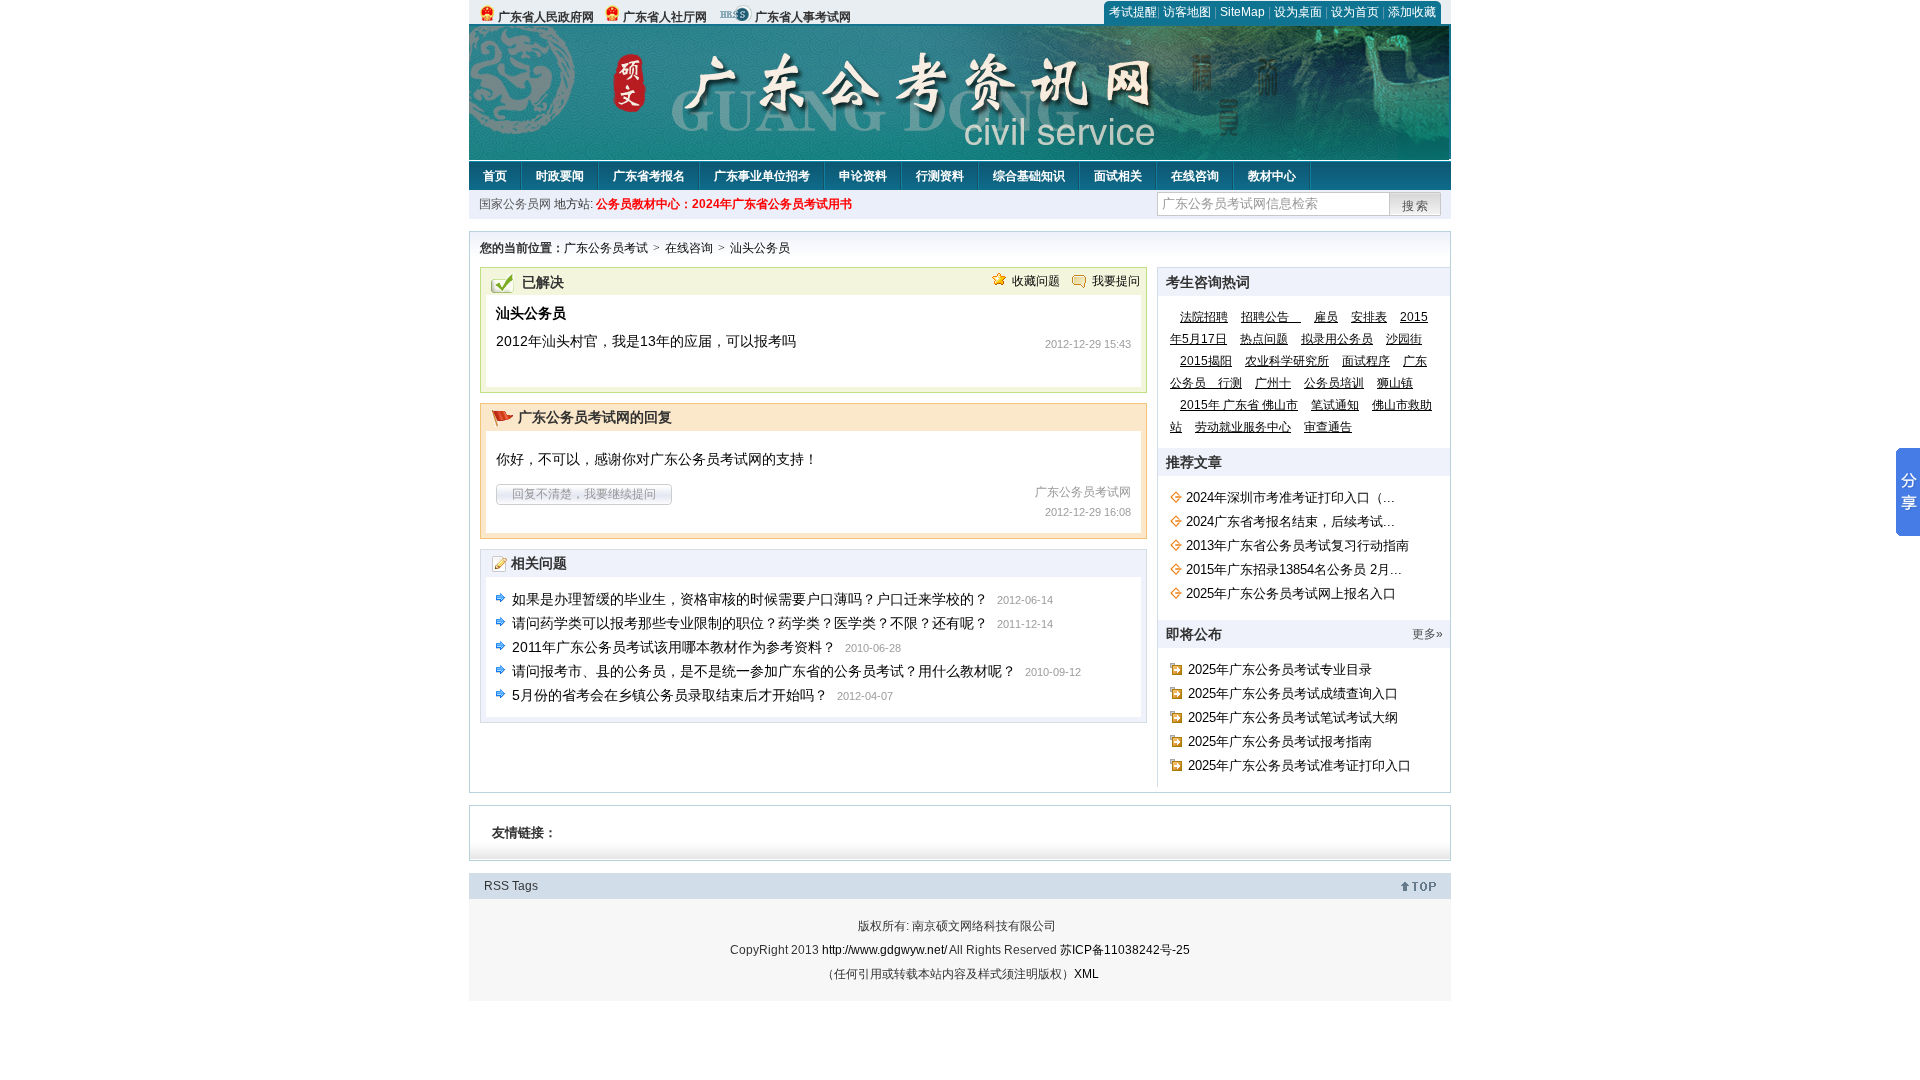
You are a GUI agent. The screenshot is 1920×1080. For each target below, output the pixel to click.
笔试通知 (1335, 405)
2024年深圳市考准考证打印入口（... (1290, 497)
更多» (1427, 634)
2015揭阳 (1206, 361)
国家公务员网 (515, 204)
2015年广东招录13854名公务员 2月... (1294, 569)
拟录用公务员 (1337, 339)
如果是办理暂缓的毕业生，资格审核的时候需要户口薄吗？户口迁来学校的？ (750, 599)
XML (1086, 974)
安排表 (1369, 317)
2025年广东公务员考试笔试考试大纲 (1293, 717)
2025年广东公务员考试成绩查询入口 (1293, 693)
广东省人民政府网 (546, 17)
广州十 (1273, 383)
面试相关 (1118, 176)
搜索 (1416, 206)
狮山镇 (1395, 383)
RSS (496, 886)
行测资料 (940, 176)
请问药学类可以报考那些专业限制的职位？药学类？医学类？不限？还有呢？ (750, 623)
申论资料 (863, 176)
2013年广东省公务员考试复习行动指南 (1297, 545)
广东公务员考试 (606, 248)
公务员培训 (1334, 383)
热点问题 (1264, 339)
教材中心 (1272, 176)
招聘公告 (1271, 317)
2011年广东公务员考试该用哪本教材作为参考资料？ (674, 647)
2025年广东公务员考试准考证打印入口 (1299, 765)
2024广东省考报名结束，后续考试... (1290, 521)
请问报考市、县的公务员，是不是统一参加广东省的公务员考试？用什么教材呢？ (764, 671)
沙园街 (1404, 339)
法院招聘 (1204, 317)
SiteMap (1242, 12)
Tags (525, 886)
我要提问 (1116, 281)
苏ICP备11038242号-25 (1125, 950)
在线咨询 (1195, 176)
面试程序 (1366, 361)
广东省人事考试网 (803, 17)
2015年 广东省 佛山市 (1239, 405)
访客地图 (1187, 12)
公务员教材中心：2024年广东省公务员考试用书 (724, 204)
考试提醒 (1133, 12)
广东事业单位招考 (762, 176)
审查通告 (1328, 427)
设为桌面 (1298, 12)
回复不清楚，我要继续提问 (584, 494)
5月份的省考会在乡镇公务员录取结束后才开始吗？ (670, 695)
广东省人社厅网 (665, 17)
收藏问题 (1036, 281)
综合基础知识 (1029, 176)
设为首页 (1355, 12)
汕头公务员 (760, 248)
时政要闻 (560, 176)
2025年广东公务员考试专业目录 (1280, 669)
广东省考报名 (649, 176)
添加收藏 (1412, 12)
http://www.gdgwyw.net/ (884, 950)
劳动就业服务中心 (1243, 427)
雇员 (1326, 317)
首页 (495, 176)
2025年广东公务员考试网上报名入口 (1291, 593)
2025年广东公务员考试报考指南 (1280, 741)
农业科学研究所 (1287, 361)
